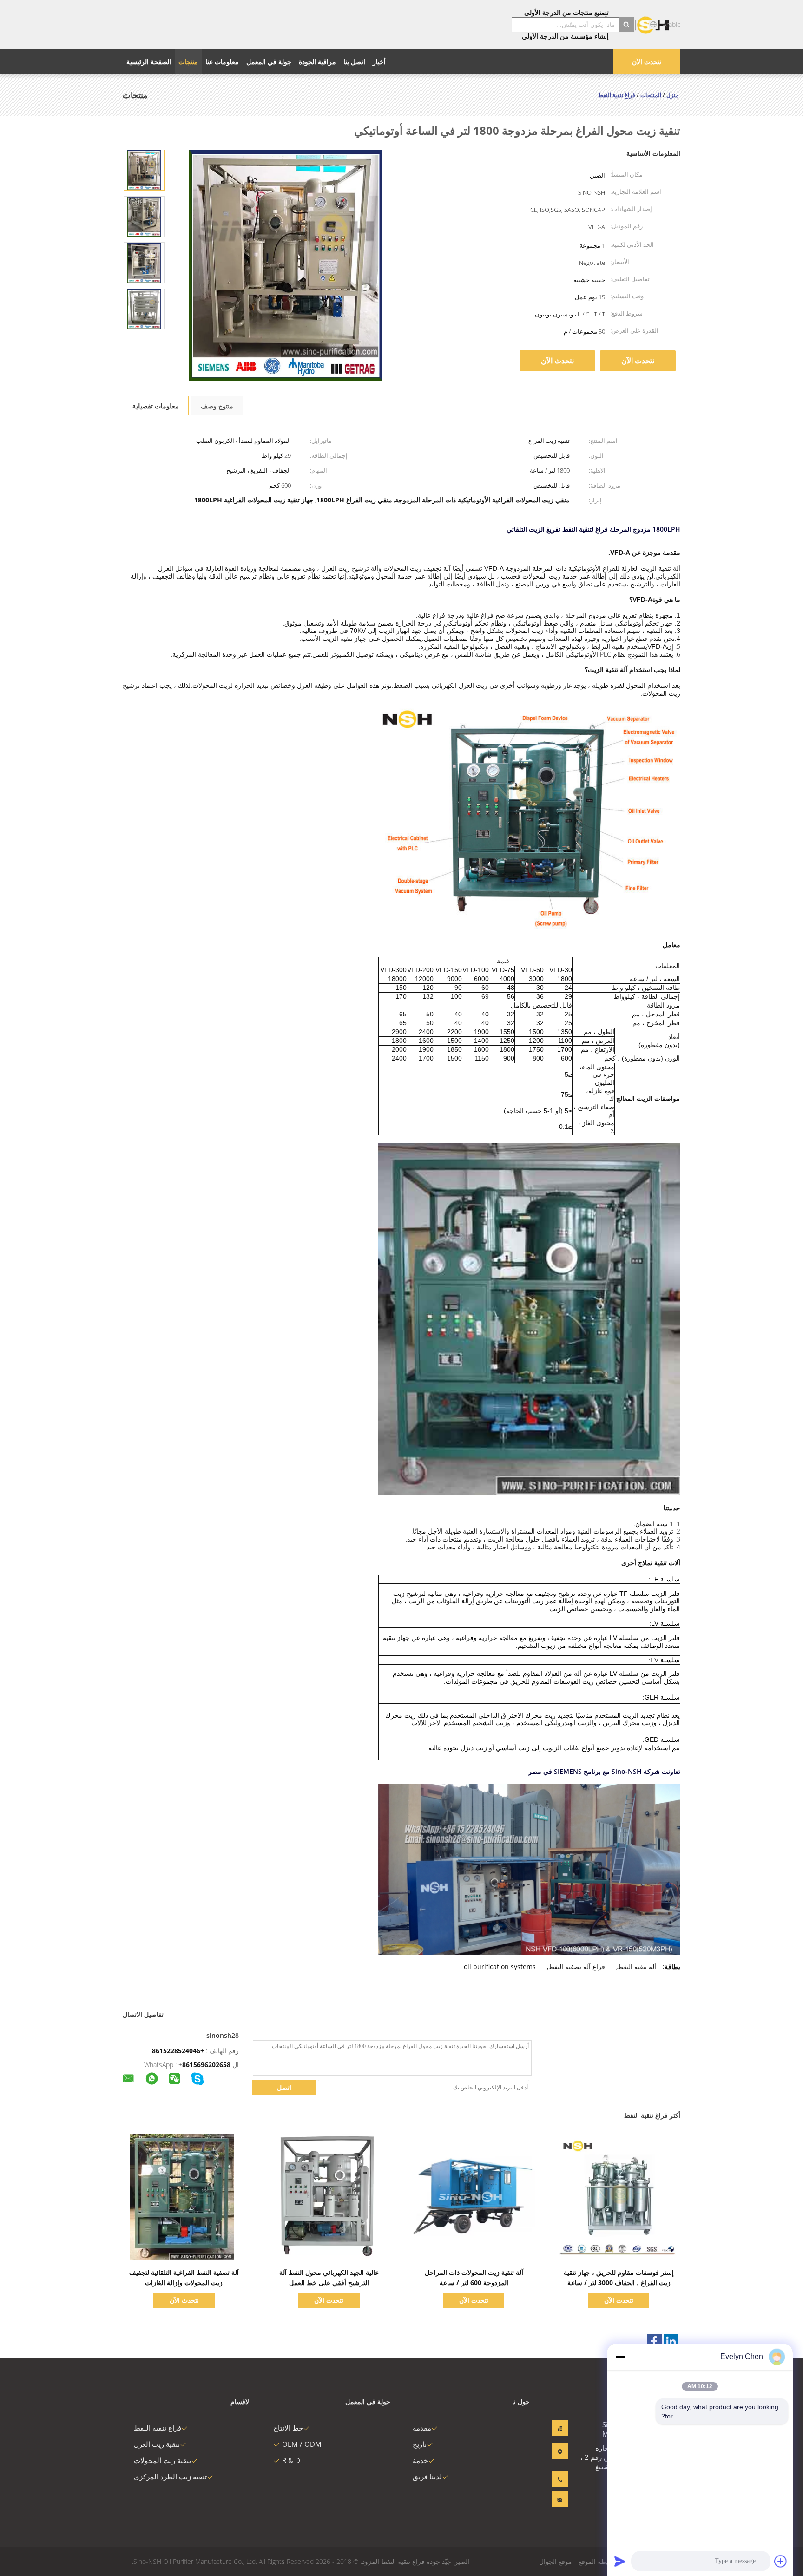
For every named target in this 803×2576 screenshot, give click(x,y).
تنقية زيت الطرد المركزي (170, 2477)
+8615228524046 (178, 2051)
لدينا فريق (427, 2477)
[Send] (620, 2561)
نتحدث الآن (647, 62)
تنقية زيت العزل (157, 2444)
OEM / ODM (302, 2444)
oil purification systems (500, 1967)
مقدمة (422, 2428)
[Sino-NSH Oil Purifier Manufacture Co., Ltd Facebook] (654, 2341)
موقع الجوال (556, 2561)
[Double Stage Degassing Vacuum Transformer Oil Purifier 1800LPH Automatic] (144, 169)
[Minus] (620, 2357)
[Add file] (781, 2561)
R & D (291, 2460)
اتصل (284, 2087)
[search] (626, 25)
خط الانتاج (288, 2428)
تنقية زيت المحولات (162, 2460)
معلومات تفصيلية (156, 406)
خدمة (420, 2460)
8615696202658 (206, 2065)
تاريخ (420, 2444)
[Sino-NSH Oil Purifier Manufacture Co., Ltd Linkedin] (671, 2341)
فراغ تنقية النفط (158, 2428)
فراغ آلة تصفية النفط (577, 1967)
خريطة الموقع (597, 2561)
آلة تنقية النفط (637, 1967)
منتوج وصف (217, 406)
